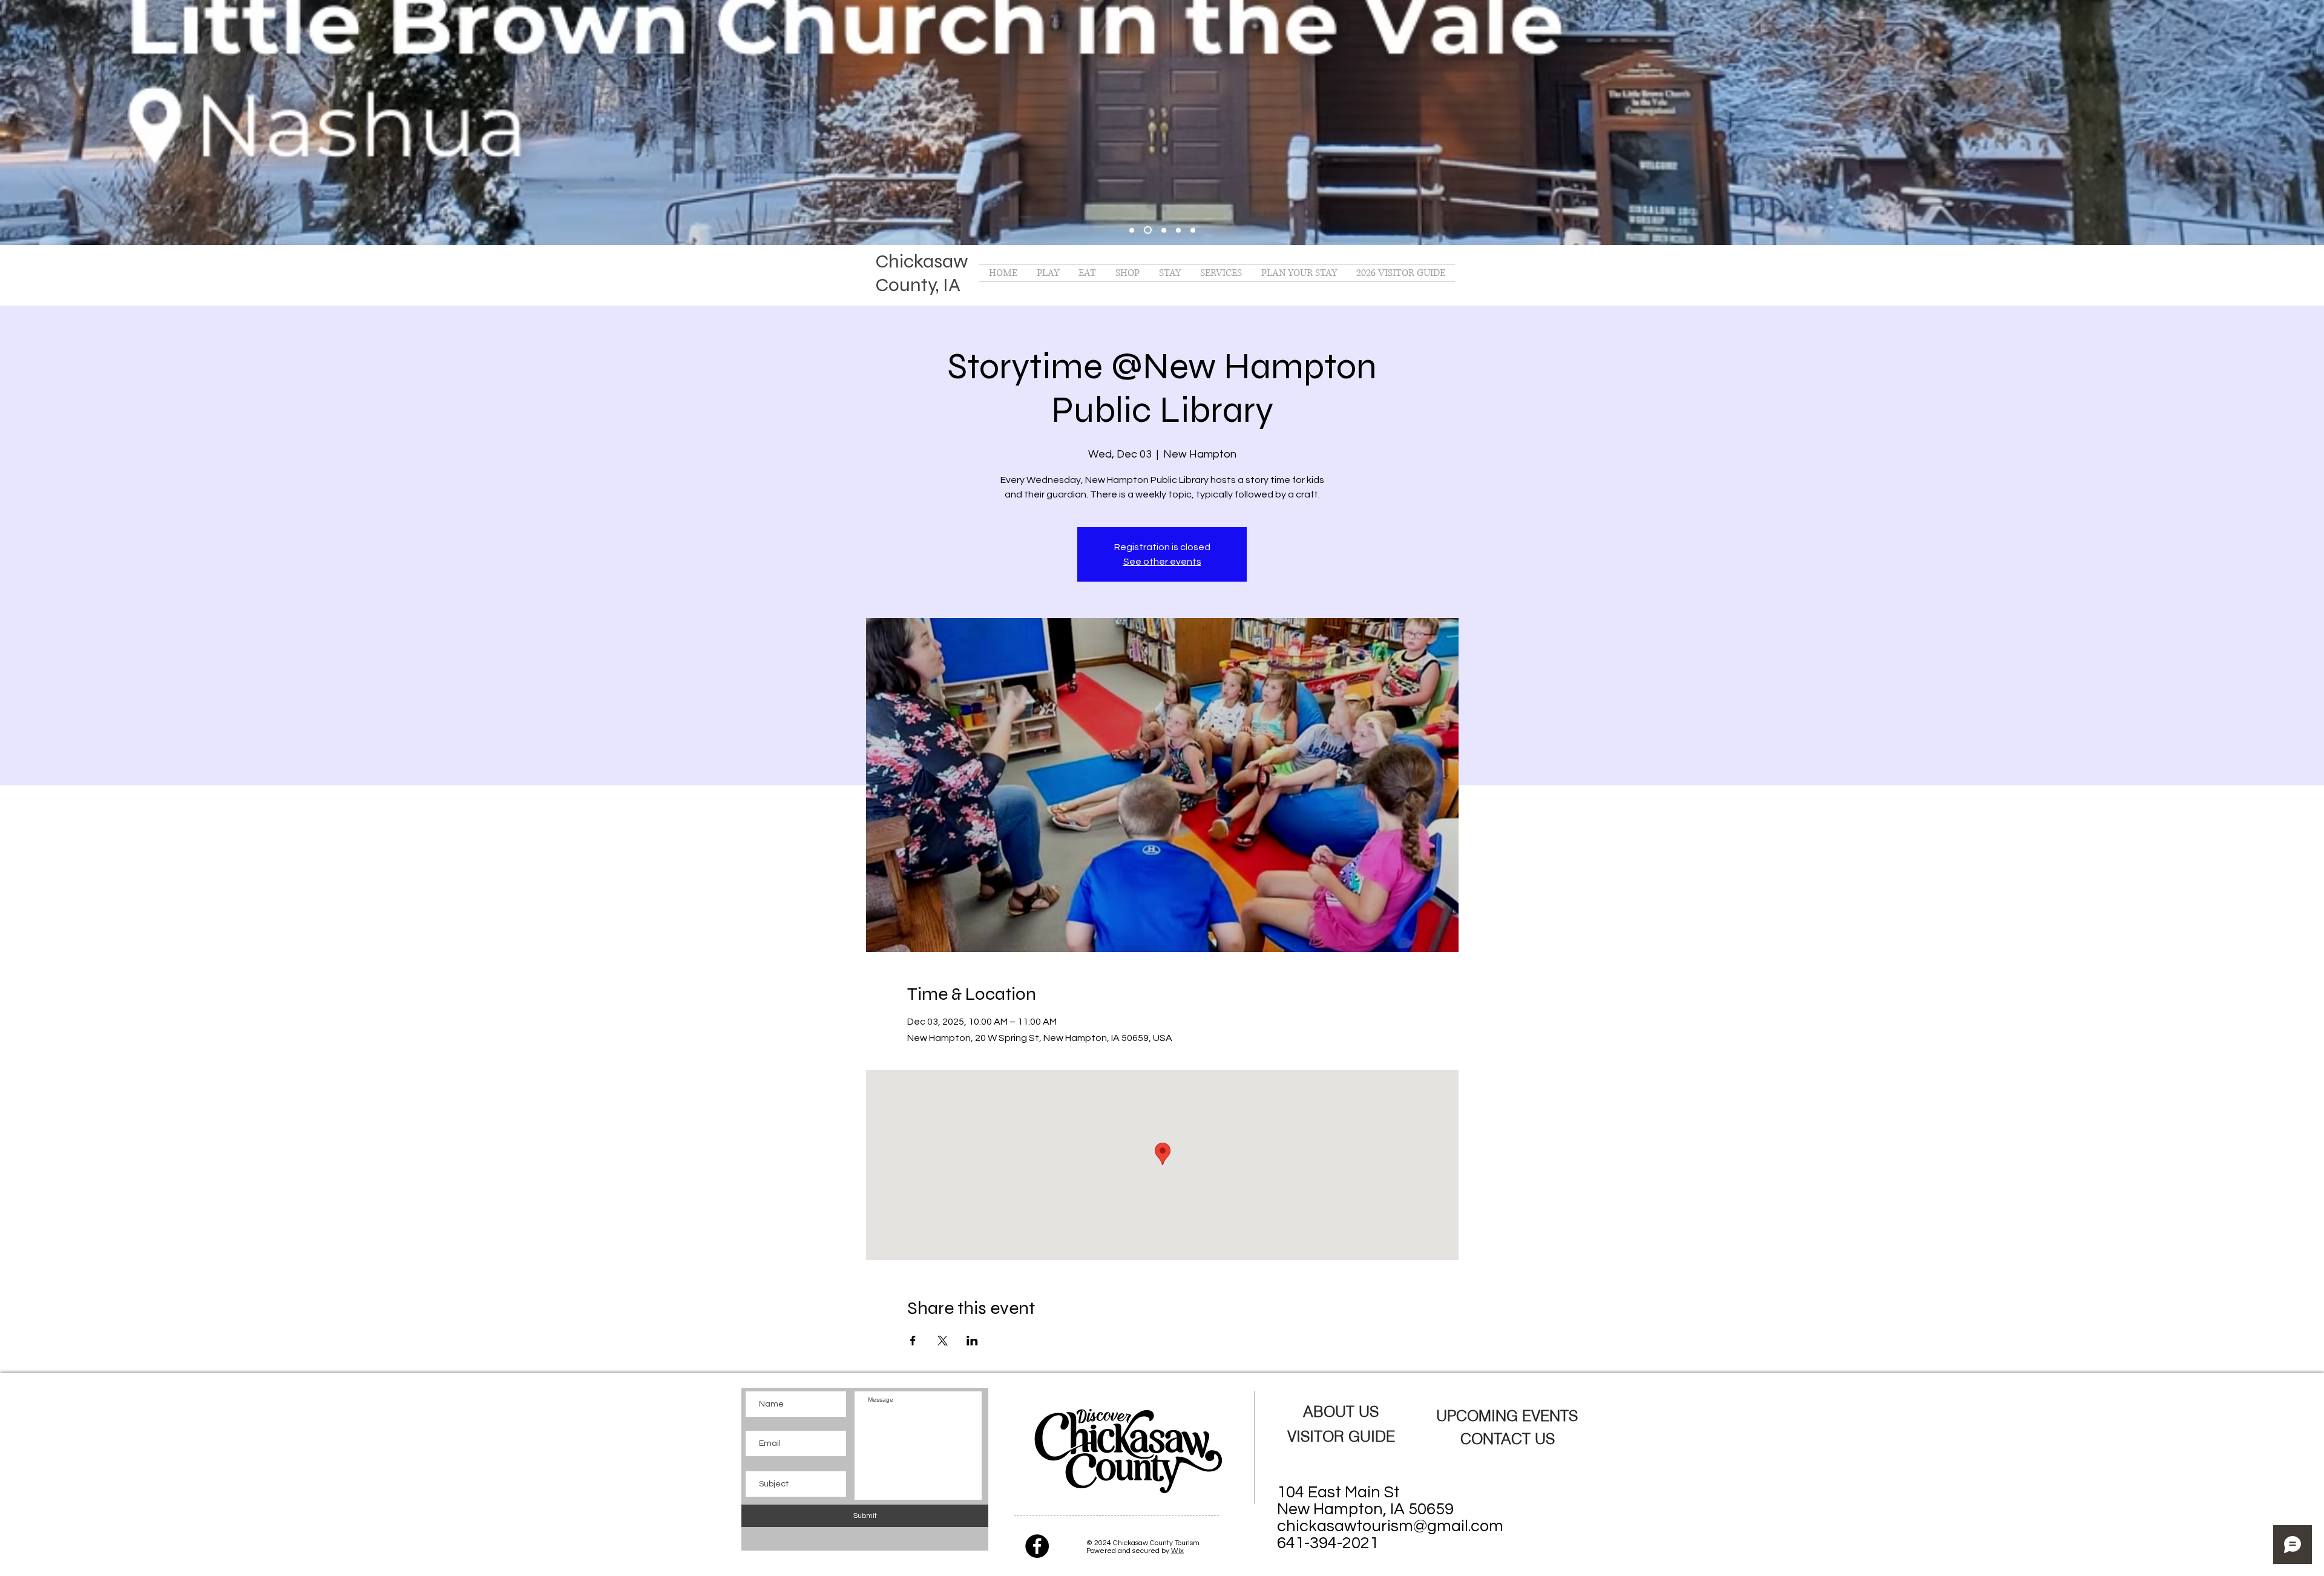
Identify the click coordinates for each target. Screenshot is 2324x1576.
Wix (1177, 1551)
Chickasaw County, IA (922, 273)
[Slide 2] (1164, 230)
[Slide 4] (1193, 230)
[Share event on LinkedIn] (972, 1341)
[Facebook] (1037, 1546)
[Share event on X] (943, 1341)
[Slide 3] (1178, 230)
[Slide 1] (1148, 230)
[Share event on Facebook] (913, 1341)
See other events (1162, 562)
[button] (1048, 273)
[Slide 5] (1132, 230)
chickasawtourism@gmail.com (1390, 1526)
